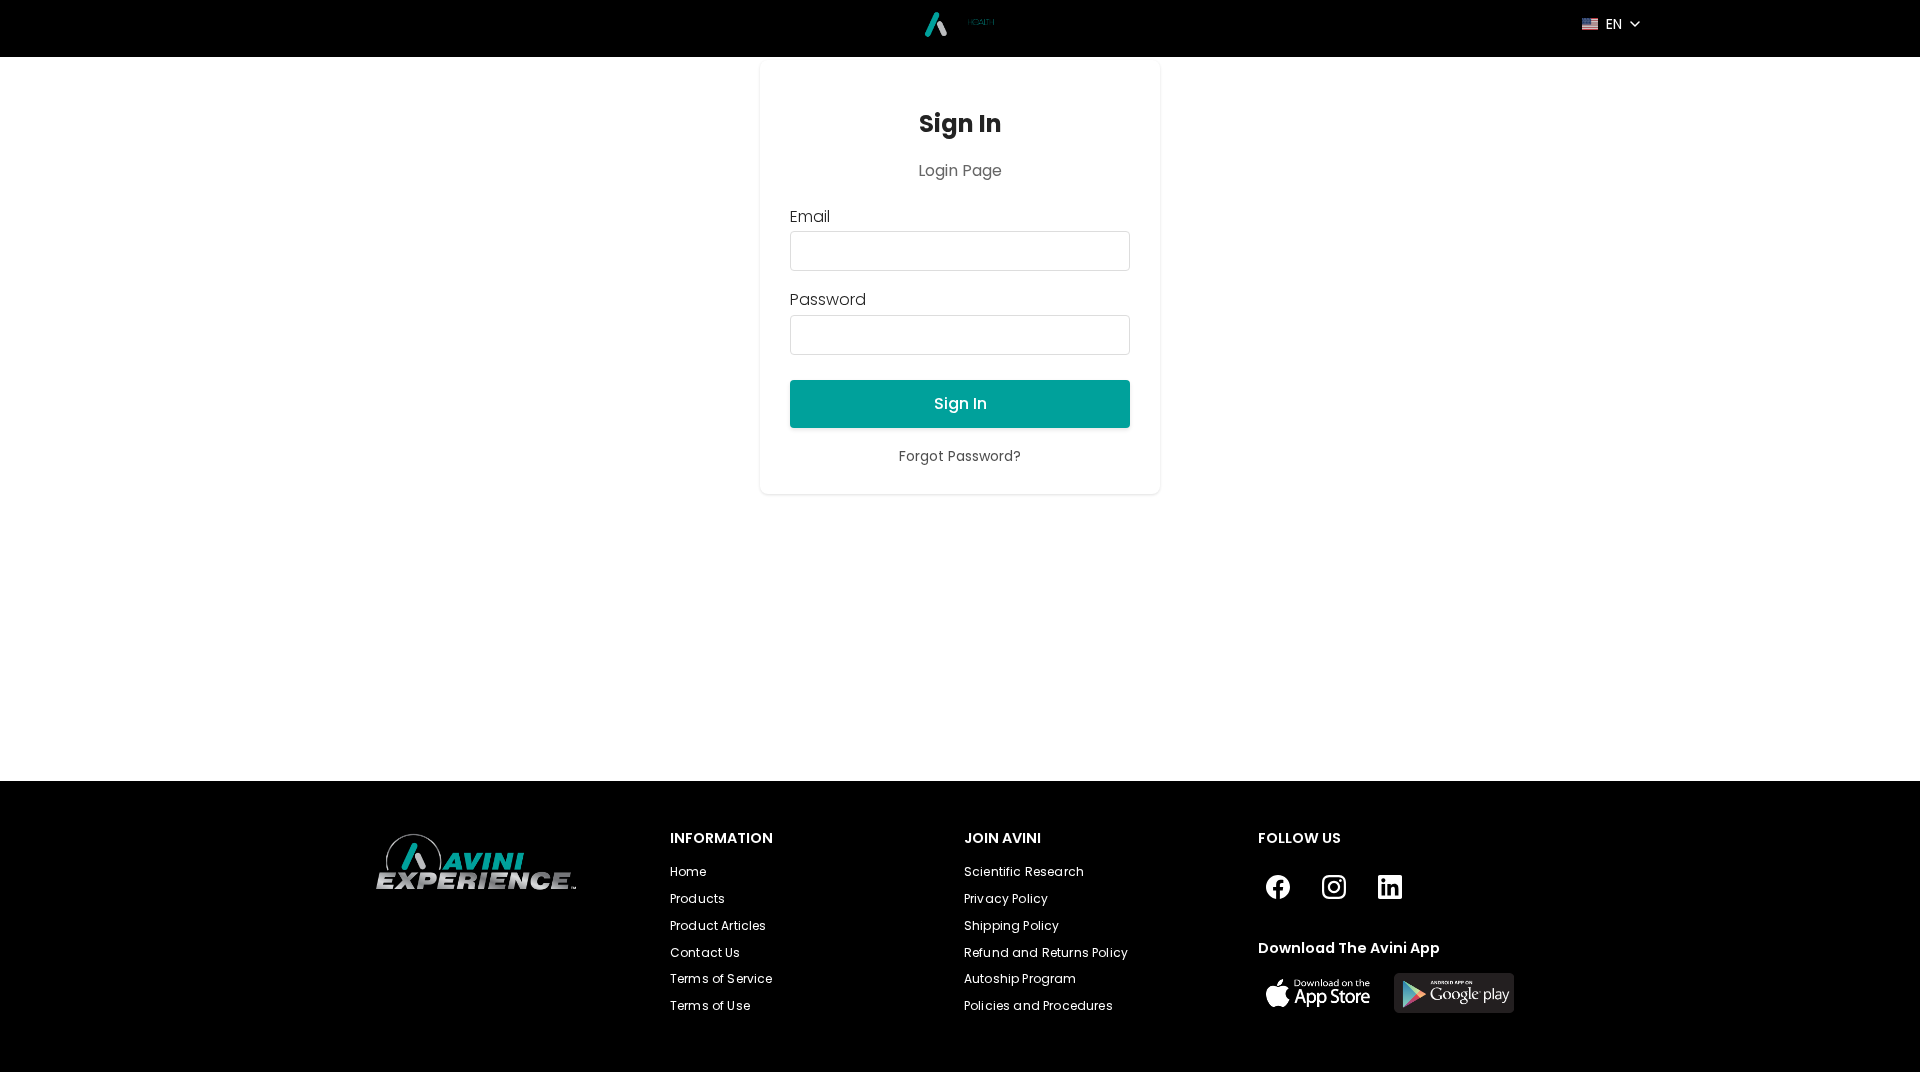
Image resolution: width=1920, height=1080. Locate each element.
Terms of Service (721, 978)
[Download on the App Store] (1318, 993)
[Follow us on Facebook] (1278, 887)
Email (810, 217)
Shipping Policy (1011, 925)
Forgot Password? (960, 456)
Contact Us (705, 952)
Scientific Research (1024, 871)
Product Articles (718, 925)
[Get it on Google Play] (1454, 993)
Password (828, 300)
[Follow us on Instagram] (1334, 887)
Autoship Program (1020, 978)
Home (688, 871)
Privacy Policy (1006, 898)
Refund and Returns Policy (1046, 952)
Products (697, 898)
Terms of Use (710, 1005)
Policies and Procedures (1038, 1005)
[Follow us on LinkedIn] (1390, 887)
